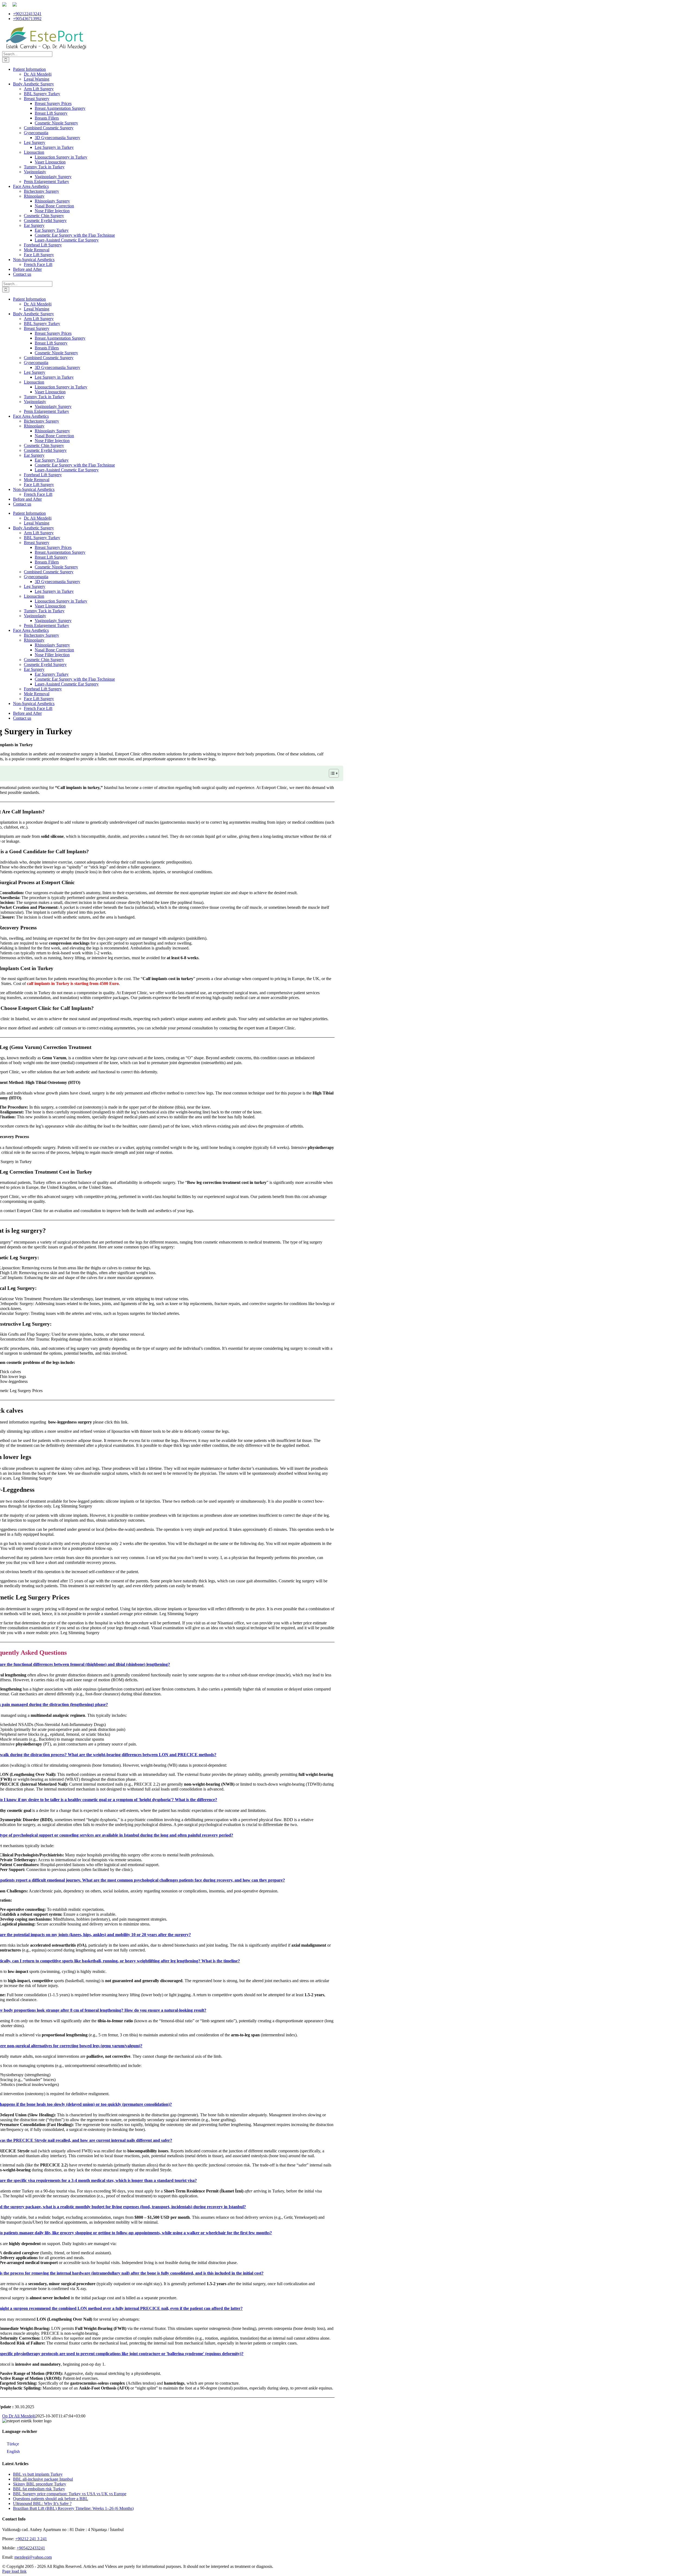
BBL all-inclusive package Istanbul (43, 2479)
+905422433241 (31, 2548)
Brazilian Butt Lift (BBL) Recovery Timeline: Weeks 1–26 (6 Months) (73, 2508)
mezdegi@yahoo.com (33, 2557)
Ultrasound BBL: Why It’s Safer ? (42, 2503)
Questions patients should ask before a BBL (51, 2499)
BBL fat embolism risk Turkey (39, 2489)
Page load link (14, 2571)
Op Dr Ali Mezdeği (19, 2416)
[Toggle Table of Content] (331, 773)
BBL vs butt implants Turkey (38, 2474)
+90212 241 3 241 (31, 2539)
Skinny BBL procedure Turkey (40, 2484)
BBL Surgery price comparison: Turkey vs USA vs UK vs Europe (70, 2494)
